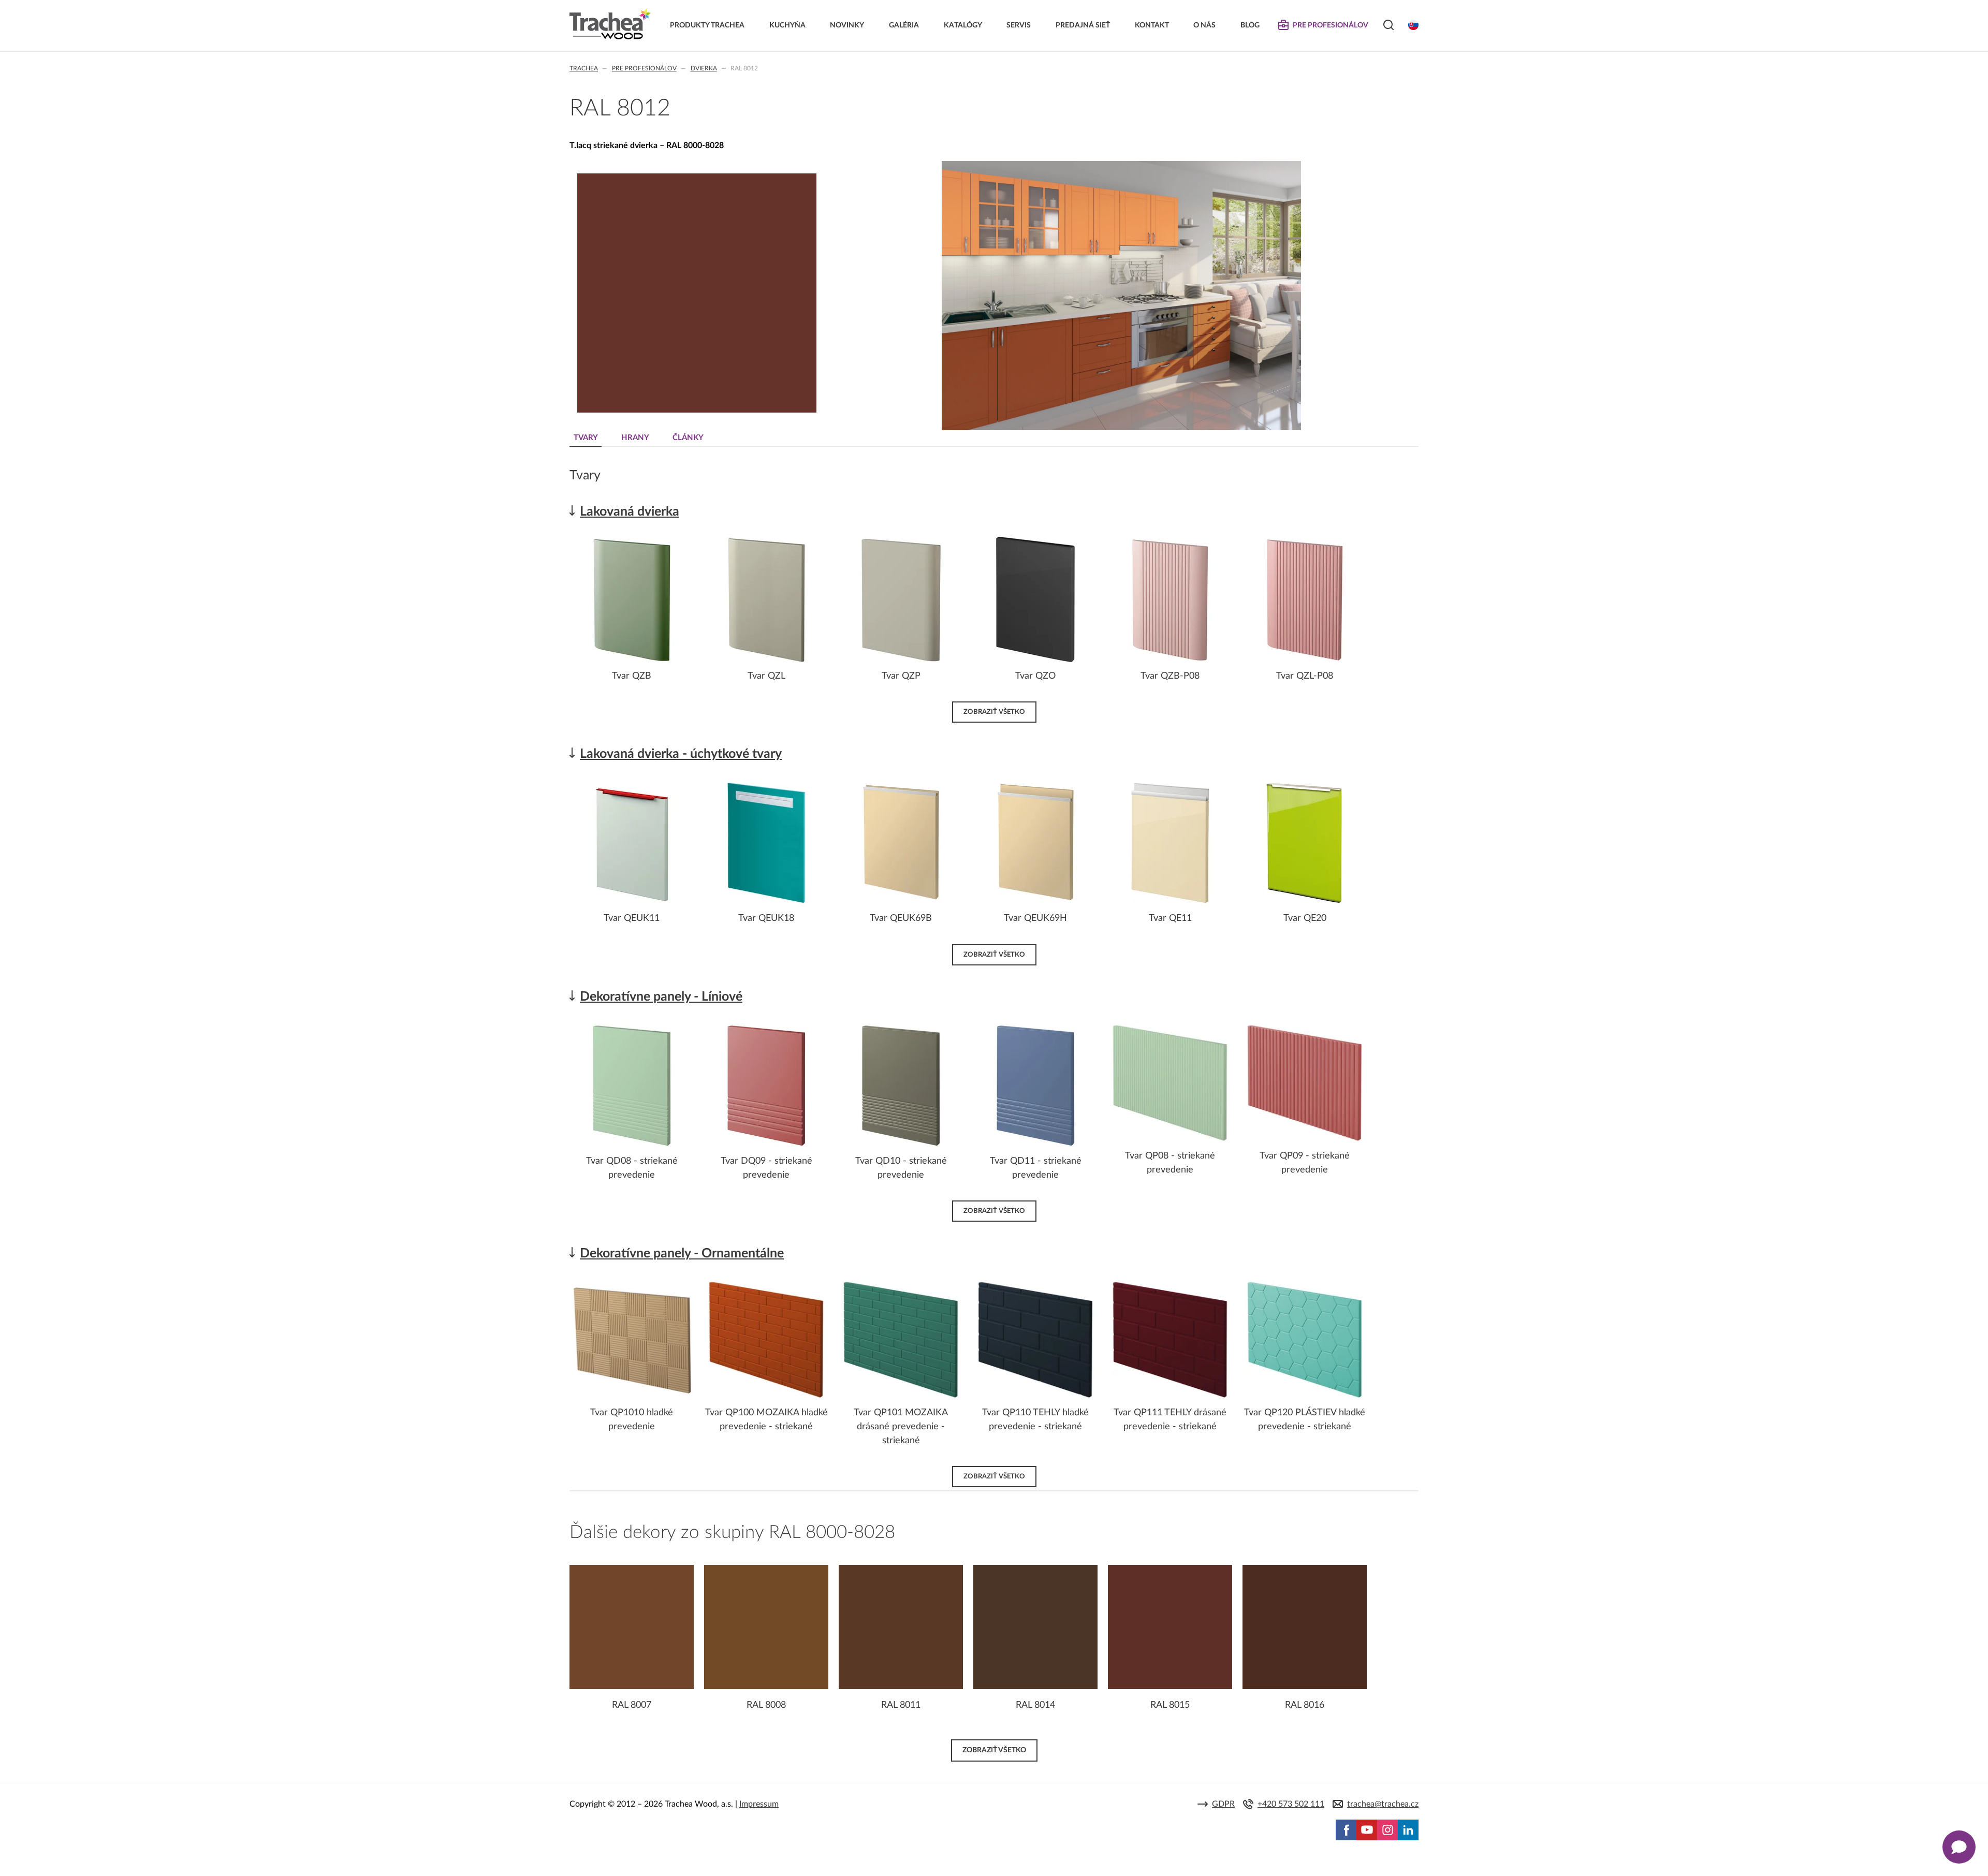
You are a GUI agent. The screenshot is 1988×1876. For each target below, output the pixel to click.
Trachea (584, 68)
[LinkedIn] (1408, 1830)
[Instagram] (1387, 1830)
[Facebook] (1346, 1830)
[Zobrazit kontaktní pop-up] (1959, 1847)
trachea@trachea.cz (1383, 1804)
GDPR (1223, 1804)
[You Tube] (1367, 1830)
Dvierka (704, 68)
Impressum (759, 1804)
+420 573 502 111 (1291, 1804)
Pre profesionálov (644, 68)
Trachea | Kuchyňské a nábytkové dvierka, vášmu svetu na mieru (610, 24)
